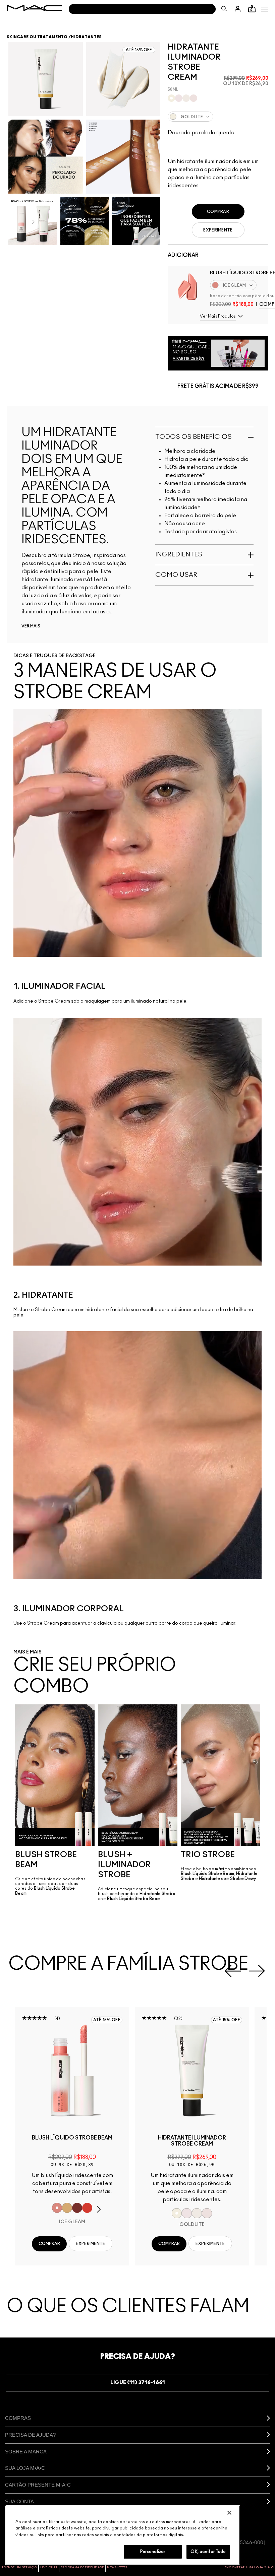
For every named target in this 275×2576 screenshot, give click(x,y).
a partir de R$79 (189, 359)
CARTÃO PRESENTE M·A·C (38, 2485)
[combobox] (218, 117)
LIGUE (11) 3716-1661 (138, 2383)
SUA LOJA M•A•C (25, 2468)
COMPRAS (18, 2418)
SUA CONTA (19, 2501)
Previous (233, 1971)
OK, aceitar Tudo (208, 2552)
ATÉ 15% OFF (107, 2020)
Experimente (218, 230)
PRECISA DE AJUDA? (30, 2435)
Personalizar (153, 2552)
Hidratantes (86, 37)
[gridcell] (171, 98)
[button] (265, 9)
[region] (123, 2535)
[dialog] (72, 2141)
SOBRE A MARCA (26, 2452)
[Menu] (265, 9)
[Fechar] (229, 2513)
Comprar (218, 212)
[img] (187, 286)
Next (257, 1971)
